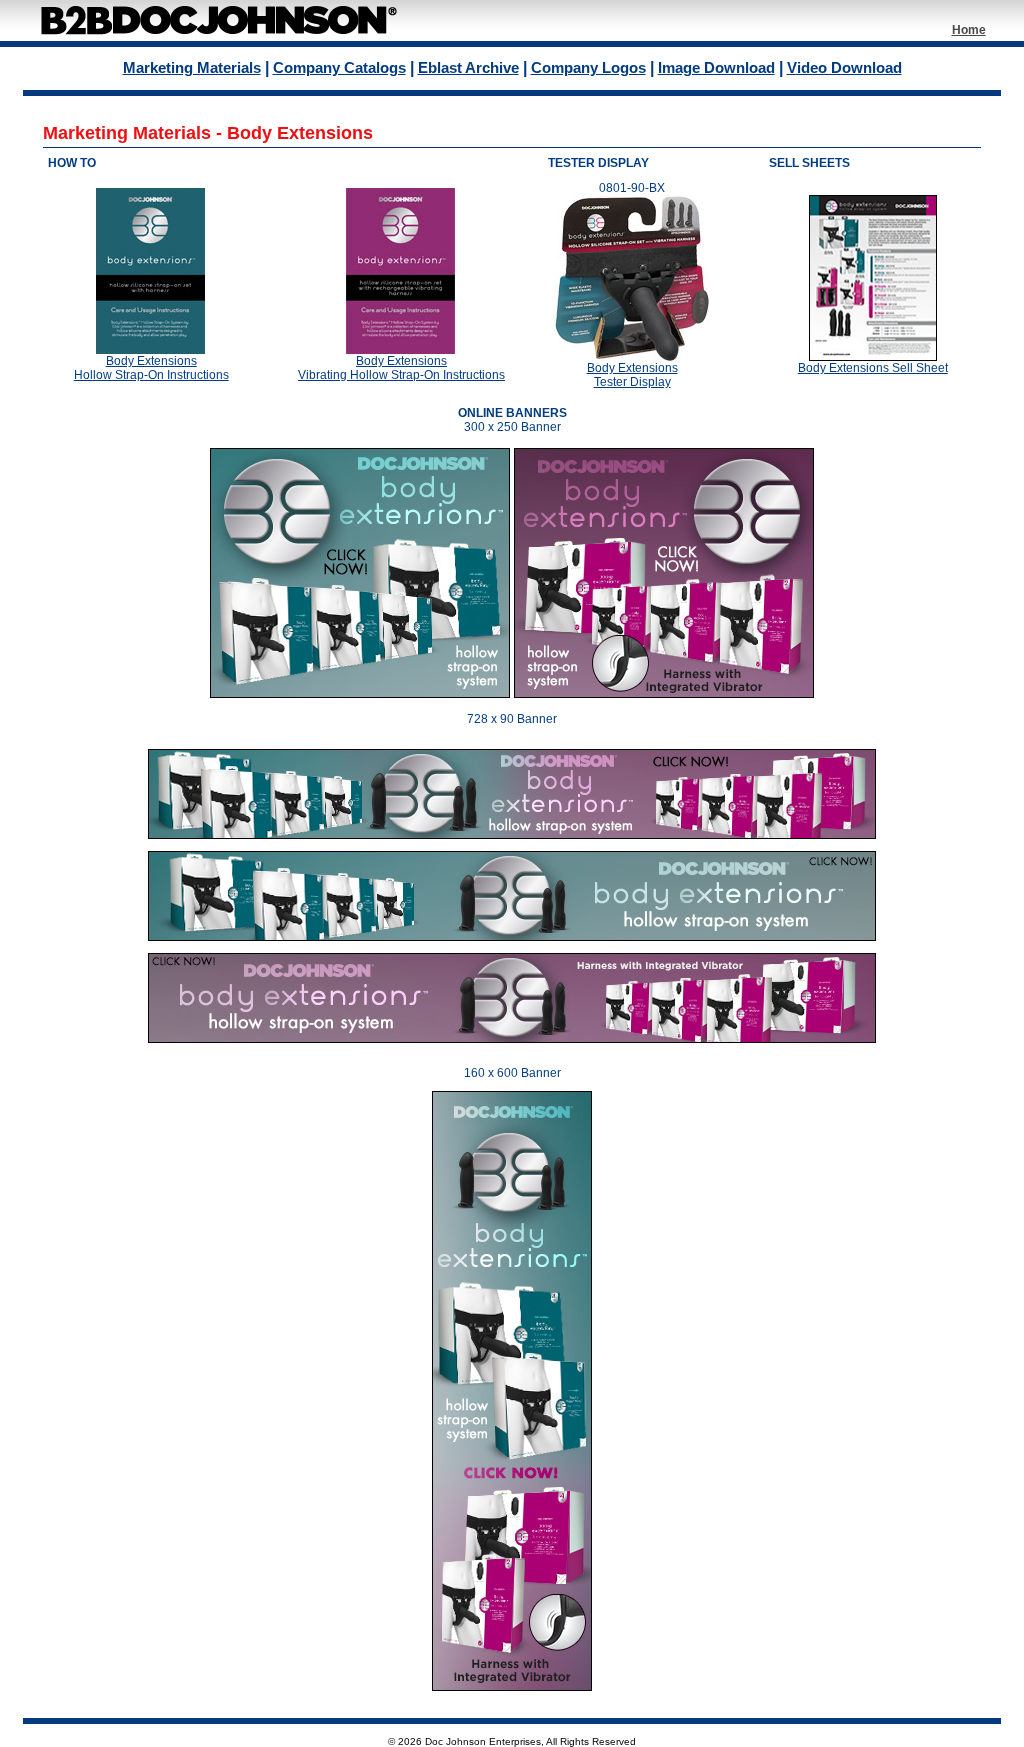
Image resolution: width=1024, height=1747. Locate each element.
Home (969, 30)
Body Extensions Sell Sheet (873, 368)
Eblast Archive (468, 67)
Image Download (716, 67)
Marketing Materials (192, 67)
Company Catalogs (339, 67)
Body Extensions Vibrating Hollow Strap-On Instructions (401, 368)
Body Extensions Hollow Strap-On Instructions (151, 368)
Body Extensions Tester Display (632, 375)
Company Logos (588, 67)
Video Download (844, 67)
